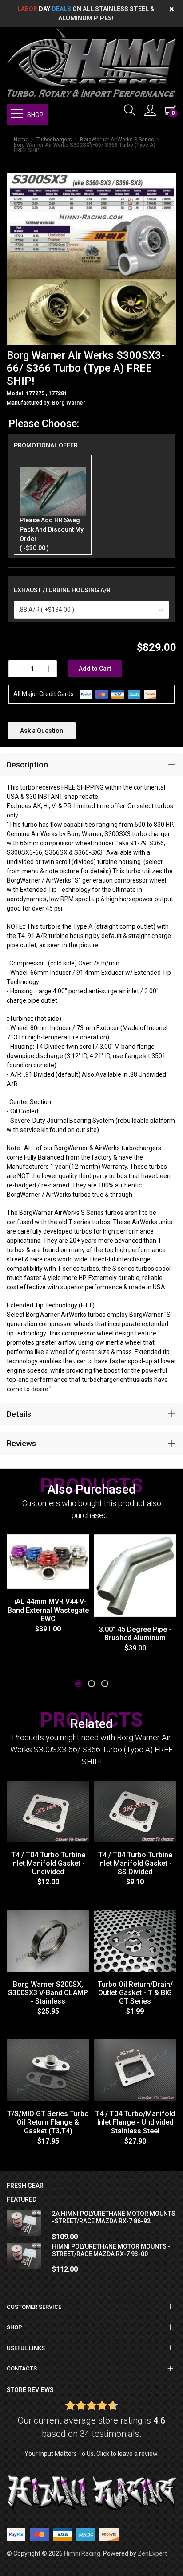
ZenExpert (152, 2553)
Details (19, 1414)
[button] (78, 1684)
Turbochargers (54, 140)
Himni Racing (82, 2553)
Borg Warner (69, 403)
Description (27, 765)
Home (21, 140)
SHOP (35, 115)
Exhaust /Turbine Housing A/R (62, 590)
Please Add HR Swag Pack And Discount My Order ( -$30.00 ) (52, 534)
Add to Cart (95, 669)
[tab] (91, 765)
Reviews (21, 1443)
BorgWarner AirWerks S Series (117, 140)
